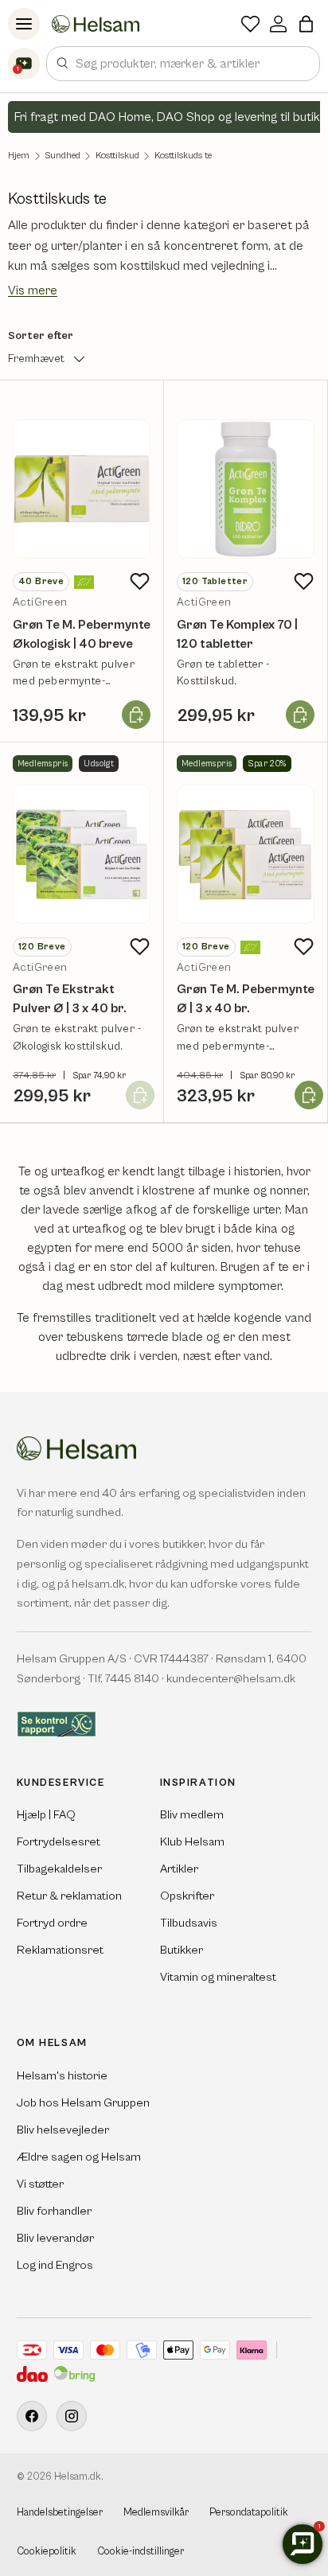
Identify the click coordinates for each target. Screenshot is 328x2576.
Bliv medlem (192, 1815)
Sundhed (62, 156)
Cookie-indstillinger (141, 2552)
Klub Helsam (192, 1842)
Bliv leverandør (55, 2238)
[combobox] (183, 64)
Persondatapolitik (249, 2513)
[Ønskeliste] (250, 24)
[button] (306, 24)
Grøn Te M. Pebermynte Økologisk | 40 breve (82, 634)
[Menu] (24, 24)
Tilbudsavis (189, 1923)
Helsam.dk (78, 2477)
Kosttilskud (117, 156)
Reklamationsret (60, 1950)
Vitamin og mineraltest (218, 1977)
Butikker (182, 1950)
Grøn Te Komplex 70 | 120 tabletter (237, 634)
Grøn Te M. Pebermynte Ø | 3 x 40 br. (246, 999)
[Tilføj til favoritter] (139, 581)
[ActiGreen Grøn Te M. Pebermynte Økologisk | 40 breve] (82, 489)
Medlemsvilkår (156, 2513)
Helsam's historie (62, 2076)
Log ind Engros (55, 2265)
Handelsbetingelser (60, 2513)
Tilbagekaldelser (59, 1869)
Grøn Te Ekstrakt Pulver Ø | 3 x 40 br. (70, 999)
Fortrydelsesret (59, 1842)
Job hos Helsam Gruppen (83, 2103)
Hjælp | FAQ (46, 1815)
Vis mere (33, 290)
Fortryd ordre (52, 1923)
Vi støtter (40, 2184)
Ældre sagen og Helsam (79, 2157)
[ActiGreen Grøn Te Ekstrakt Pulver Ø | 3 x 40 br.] (82, 854)
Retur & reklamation (69, 1896)
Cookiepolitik (47, 2552)
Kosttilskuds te (183, 156)
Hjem (19, 156)
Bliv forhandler (54, 2211)
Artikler (179, 1869)
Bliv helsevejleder (63, 2130)
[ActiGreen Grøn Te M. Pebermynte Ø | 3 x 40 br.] (246, 854)
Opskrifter (187, 1896)
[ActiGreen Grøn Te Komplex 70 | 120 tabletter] (246, 489)
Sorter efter (41, 336)
